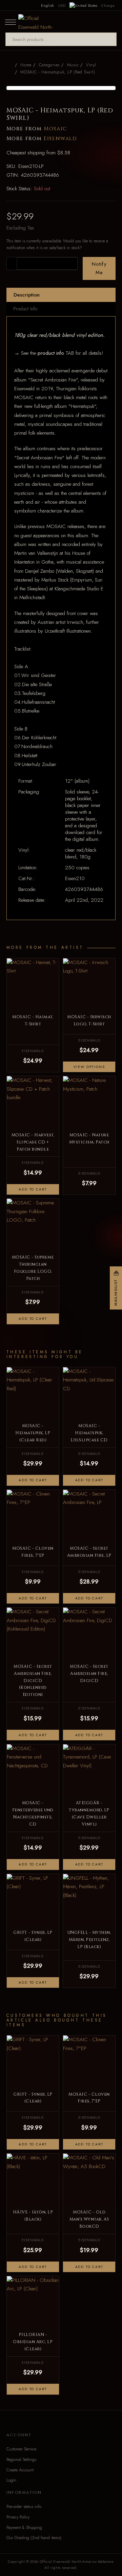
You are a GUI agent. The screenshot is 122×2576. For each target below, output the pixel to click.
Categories (49, 65)
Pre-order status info (24, 2507)
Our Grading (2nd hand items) (34, 2538)
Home (26, 65)
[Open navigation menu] (11, 22)
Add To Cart (33, 1189)
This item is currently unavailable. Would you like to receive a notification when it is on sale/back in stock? (57, 244)
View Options (89, 1067)
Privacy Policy (18, 2517)
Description (27, 295)
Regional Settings (21, 2460)
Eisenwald (60, 139)
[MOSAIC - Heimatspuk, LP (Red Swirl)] (61, 88)
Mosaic (55, 129)
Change (108, 5)
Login (11, 2480)
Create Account (20, 2470)
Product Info (25, 309)
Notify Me (99, 268)
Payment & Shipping (24, 2528)
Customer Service (21, 2449)
